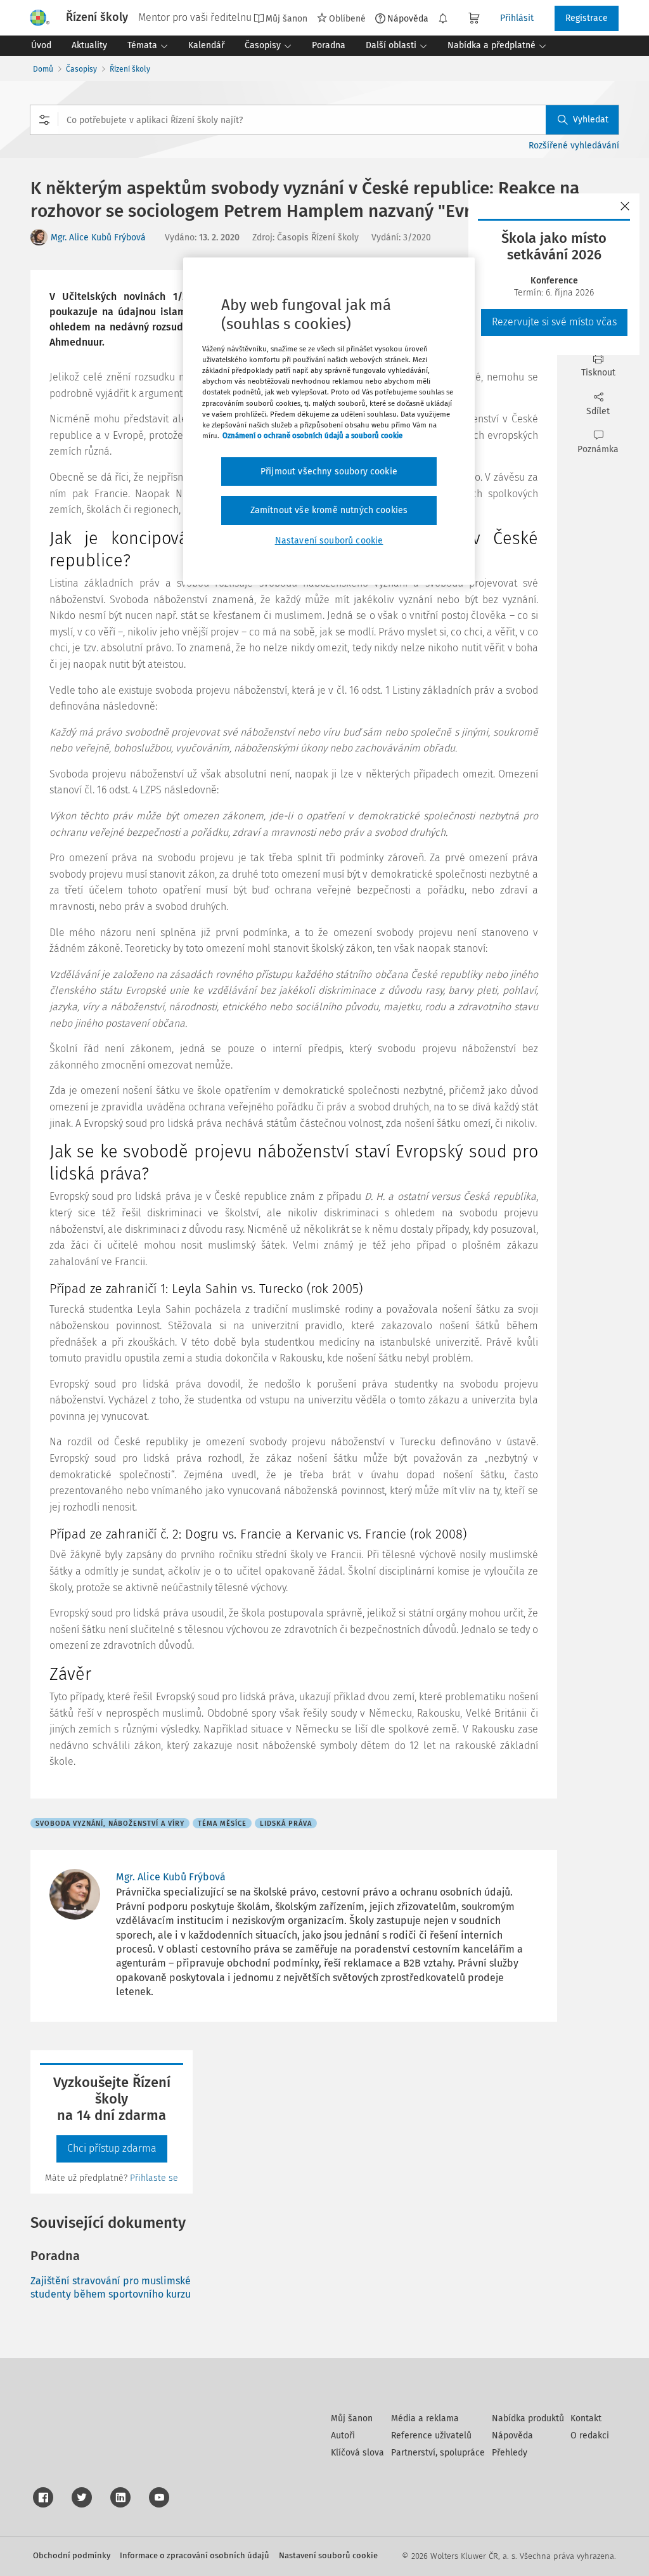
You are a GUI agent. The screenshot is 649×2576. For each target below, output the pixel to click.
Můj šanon (352, 2418)
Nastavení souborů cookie (328, 2555)
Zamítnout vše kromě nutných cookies (329, 510)
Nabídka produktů (528, 2418)
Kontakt (586, 2418)
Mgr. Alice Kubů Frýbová (98, 237)
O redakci (590, 2436)
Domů (43, 69)
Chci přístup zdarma (112, 2148)
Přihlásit (517, 18)
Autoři (343, 2436)
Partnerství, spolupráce (438, 2453)
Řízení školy (130, 69)
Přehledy (510, 2453)
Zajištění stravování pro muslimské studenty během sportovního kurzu (111, 2287)
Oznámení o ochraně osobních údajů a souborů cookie (312, 436)
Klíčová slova (357, 2453)
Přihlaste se (154, 2178)
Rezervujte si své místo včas (554, 322)
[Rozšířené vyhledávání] (44, 120)
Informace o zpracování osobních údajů (195, 2555)
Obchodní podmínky (72, 2555)
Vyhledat (591, 120)
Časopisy (81, 69)
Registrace (587, 18)
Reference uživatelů (431, 2436)
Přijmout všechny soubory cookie (329, 472)
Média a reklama (425, 2418)
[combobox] (324, 120)
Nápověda (408, 18)
